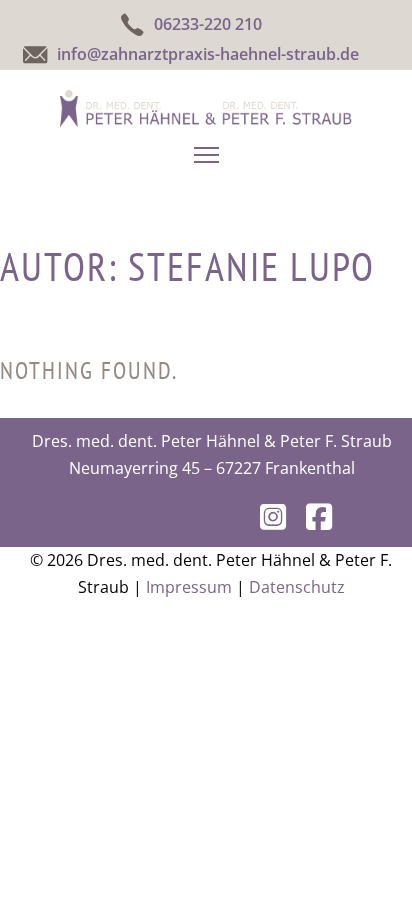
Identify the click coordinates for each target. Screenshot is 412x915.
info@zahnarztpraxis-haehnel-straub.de (208, 54)
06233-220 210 (208, 24)
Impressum (189, 587)
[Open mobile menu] (206, 155)
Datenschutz (297, 587)
